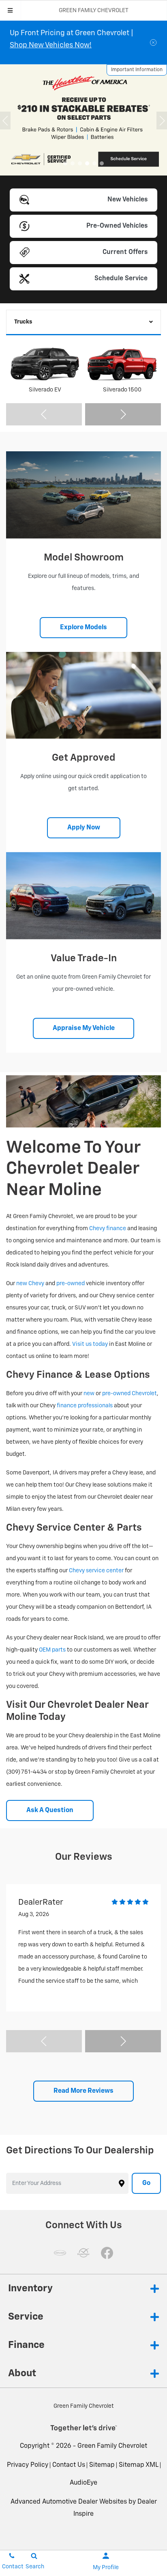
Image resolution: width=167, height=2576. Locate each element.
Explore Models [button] (83, 628)
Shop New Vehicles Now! (51, 45)
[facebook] (107, 2253)
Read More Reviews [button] (83, 2091)
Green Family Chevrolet (112, 2446)
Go (146, 2183)
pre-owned (71, 1284)
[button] (65, 163)
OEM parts (52, 1650)
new (89, 1394)
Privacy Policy (28, 2465)
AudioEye (83, 2483)
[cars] (60, 2253)
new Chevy (30, 1284)
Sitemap (102, 2465)
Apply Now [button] (84, 828)
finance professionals (85, 1406)
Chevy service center (96, 1571)
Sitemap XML (139, 2465)
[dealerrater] (83, 2253)
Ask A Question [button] (50, 1810)
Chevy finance (108, 1229)
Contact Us (69, 2465)
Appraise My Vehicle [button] (84, 1028)
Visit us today (90, 1344)
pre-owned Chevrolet (130, 1394)
